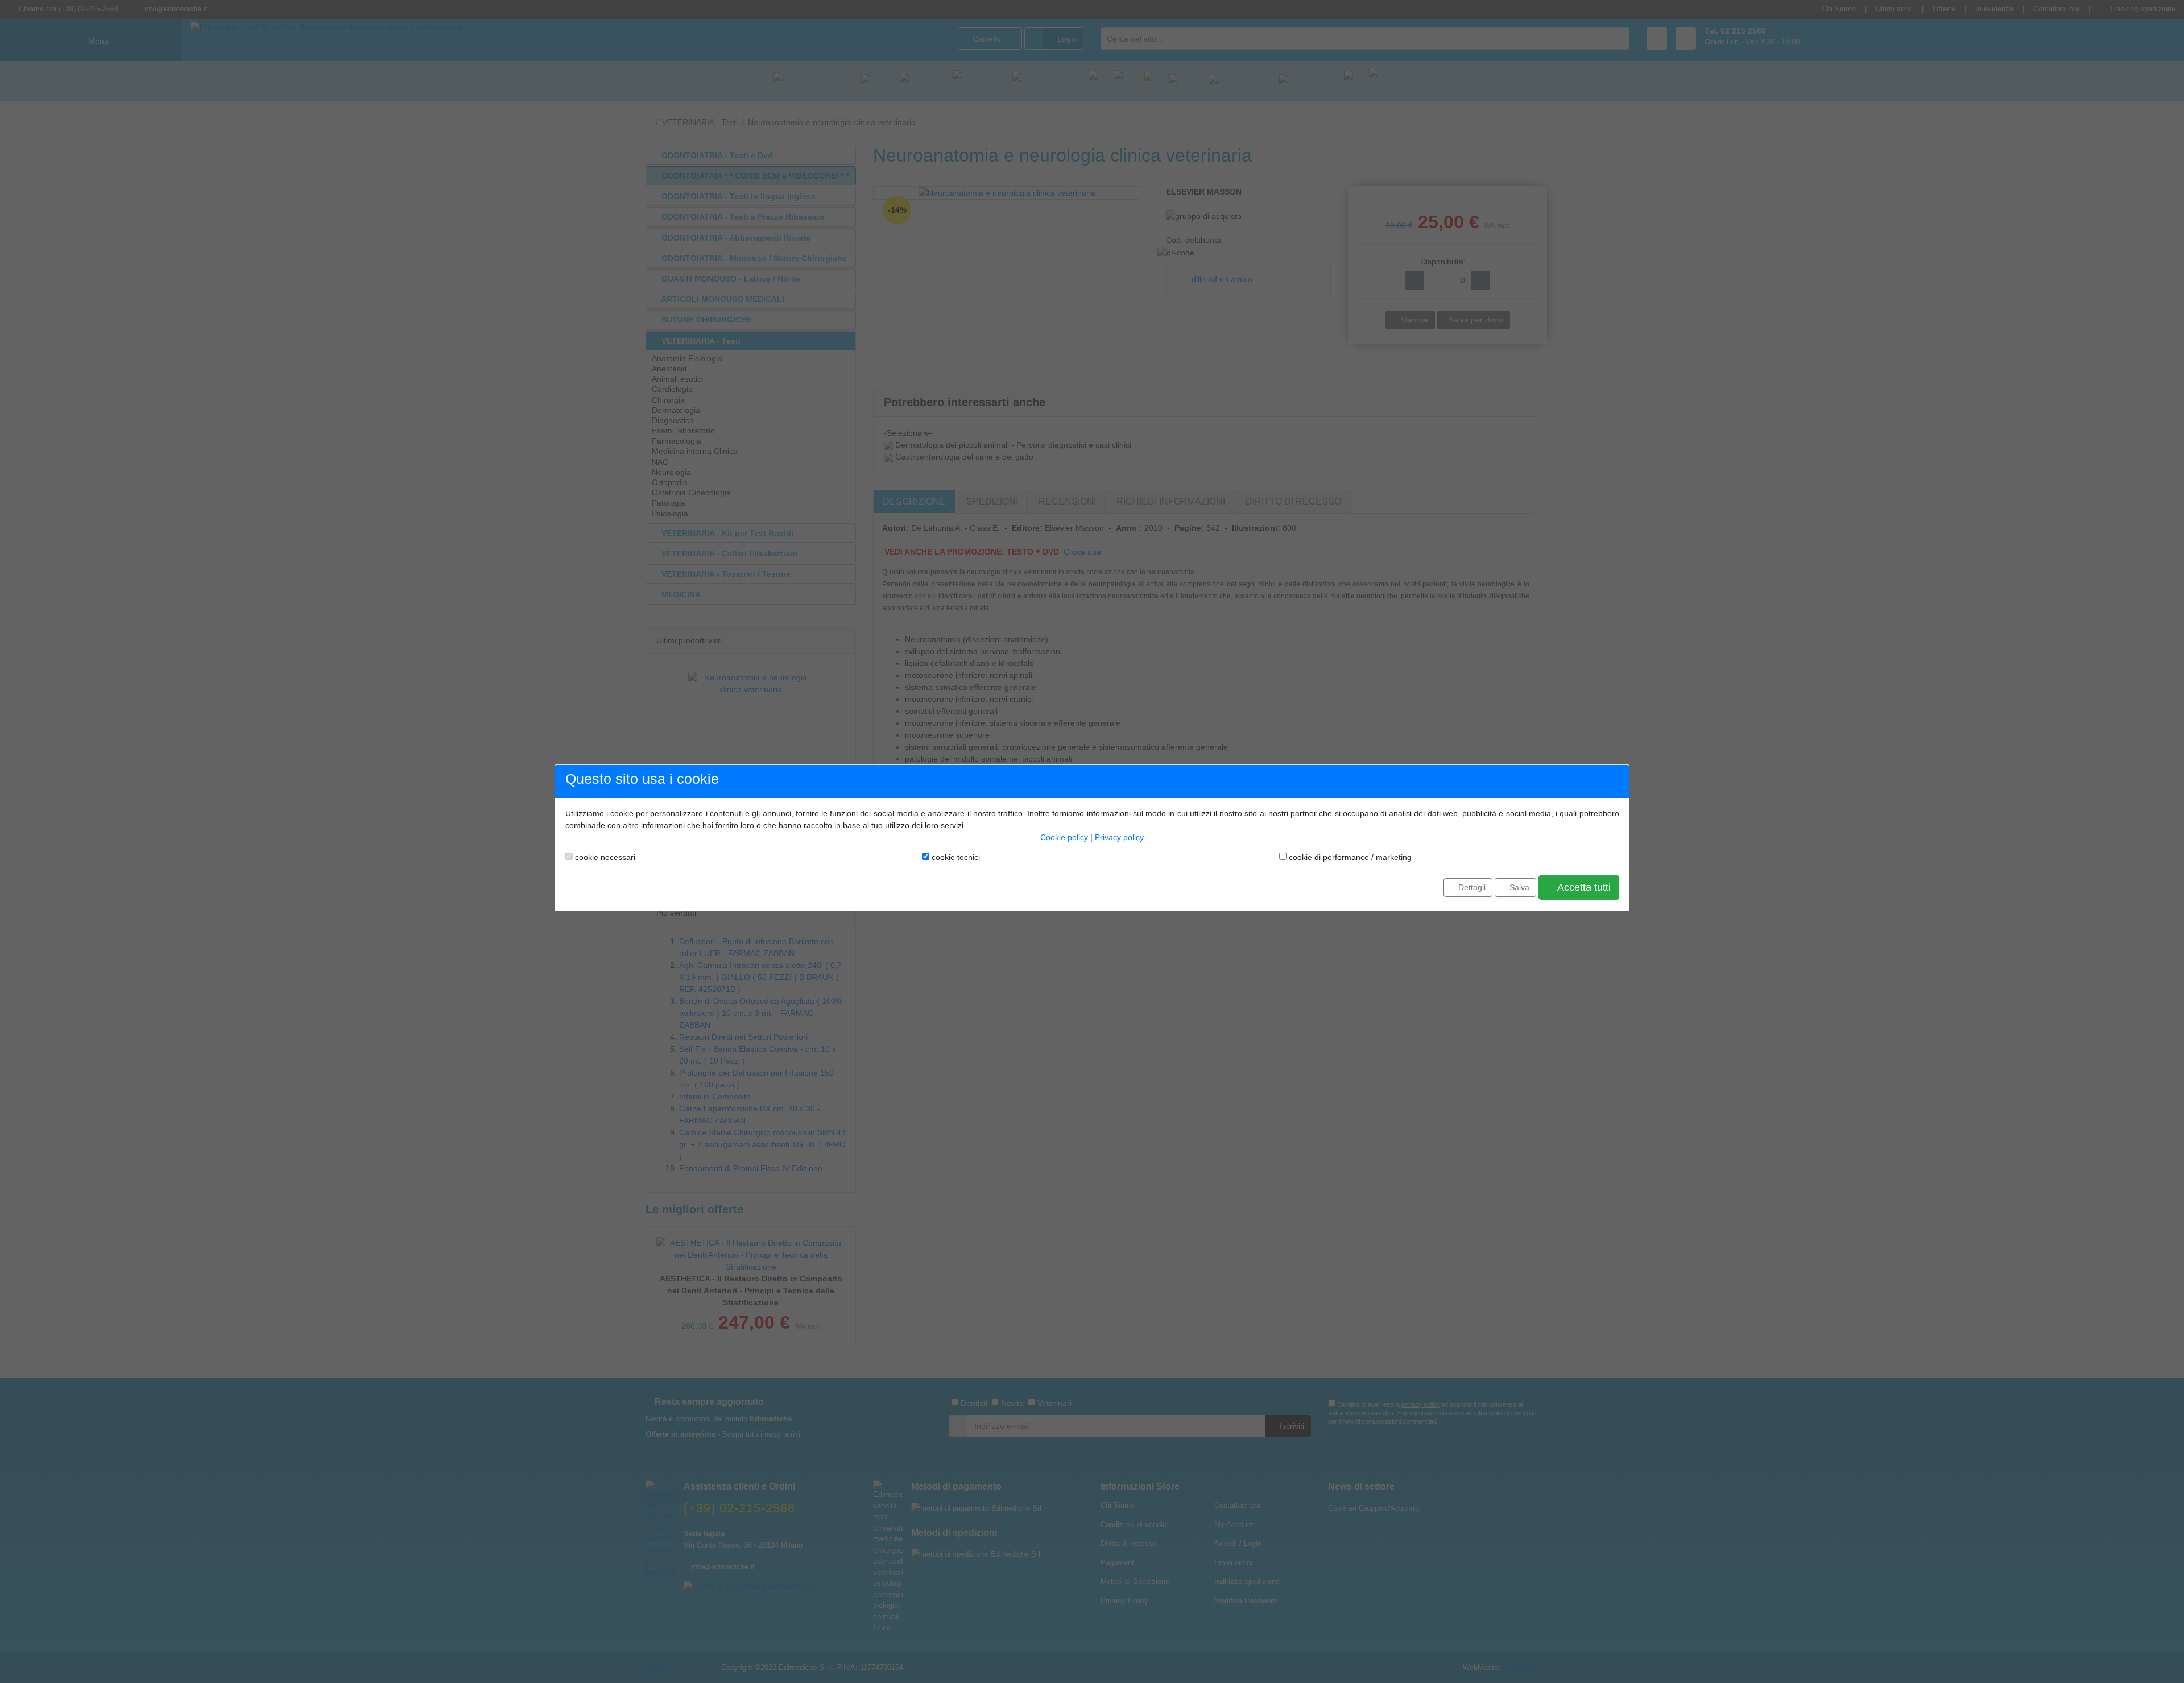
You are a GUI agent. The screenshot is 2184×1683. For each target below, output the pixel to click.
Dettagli (1471, 887)
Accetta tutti (1583, 887)
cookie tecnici (955, 857)
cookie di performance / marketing (1349, 857)
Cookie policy (1064, 837)
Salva (1518, 887)
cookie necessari (604, 857)
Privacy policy (1119, 837)
